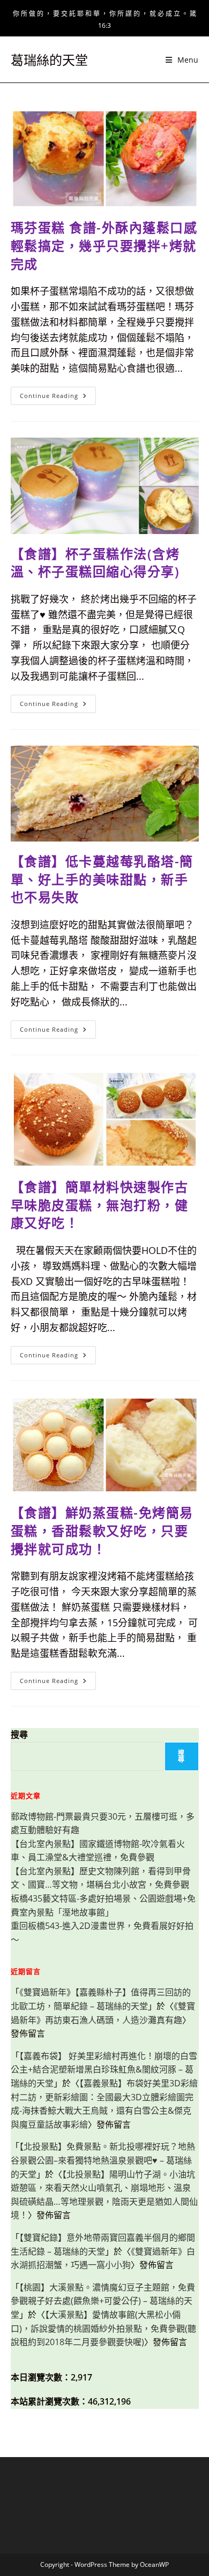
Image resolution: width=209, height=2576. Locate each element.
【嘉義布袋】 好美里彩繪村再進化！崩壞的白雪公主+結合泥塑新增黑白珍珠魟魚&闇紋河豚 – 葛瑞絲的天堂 (104, 2070)
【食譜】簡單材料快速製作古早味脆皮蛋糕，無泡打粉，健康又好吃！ (100, 1205)
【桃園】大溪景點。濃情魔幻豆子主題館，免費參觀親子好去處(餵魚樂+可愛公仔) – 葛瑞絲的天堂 (103, 2301)
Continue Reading (57, 398)
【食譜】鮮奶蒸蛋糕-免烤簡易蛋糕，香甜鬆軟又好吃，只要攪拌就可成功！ (102, 1530)
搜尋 (19, 1734)
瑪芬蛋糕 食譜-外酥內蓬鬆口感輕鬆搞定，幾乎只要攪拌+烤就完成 (104, 245)
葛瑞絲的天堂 (49, 60)
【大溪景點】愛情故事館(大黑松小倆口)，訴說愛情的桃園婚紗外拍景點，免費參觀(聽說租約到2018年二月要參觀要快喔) (103, 2328)
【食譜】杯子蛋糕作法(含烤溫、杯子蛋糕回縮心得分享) (95, 563)
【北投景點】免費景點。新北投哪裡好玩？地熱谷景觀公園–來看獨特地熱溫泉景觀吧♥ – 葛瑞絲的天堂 (103, 2160)
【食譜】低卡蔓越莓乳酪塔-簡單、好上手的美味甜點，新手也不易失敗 (102, 879)
